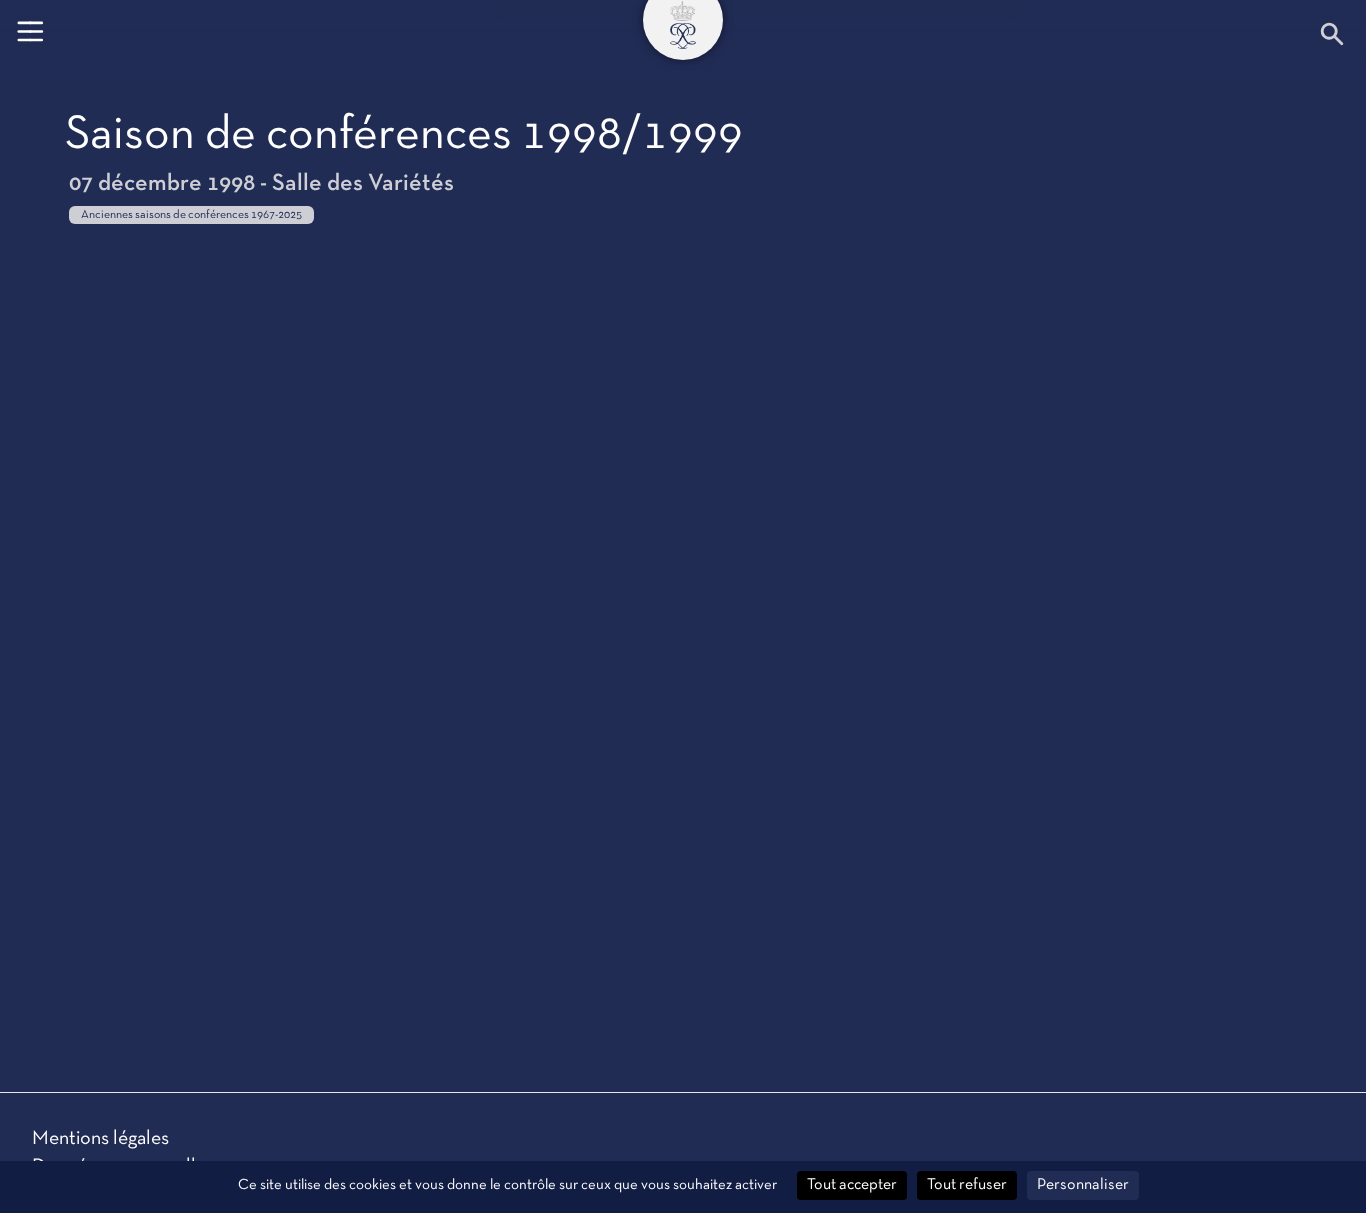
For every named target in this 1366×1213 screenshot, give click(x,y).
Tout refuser (967, 1185)
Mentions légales (100, 1139)
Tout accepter (852, 1185)
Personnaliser (1083, 1185)
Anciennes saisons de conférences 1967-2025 (191, 215)
